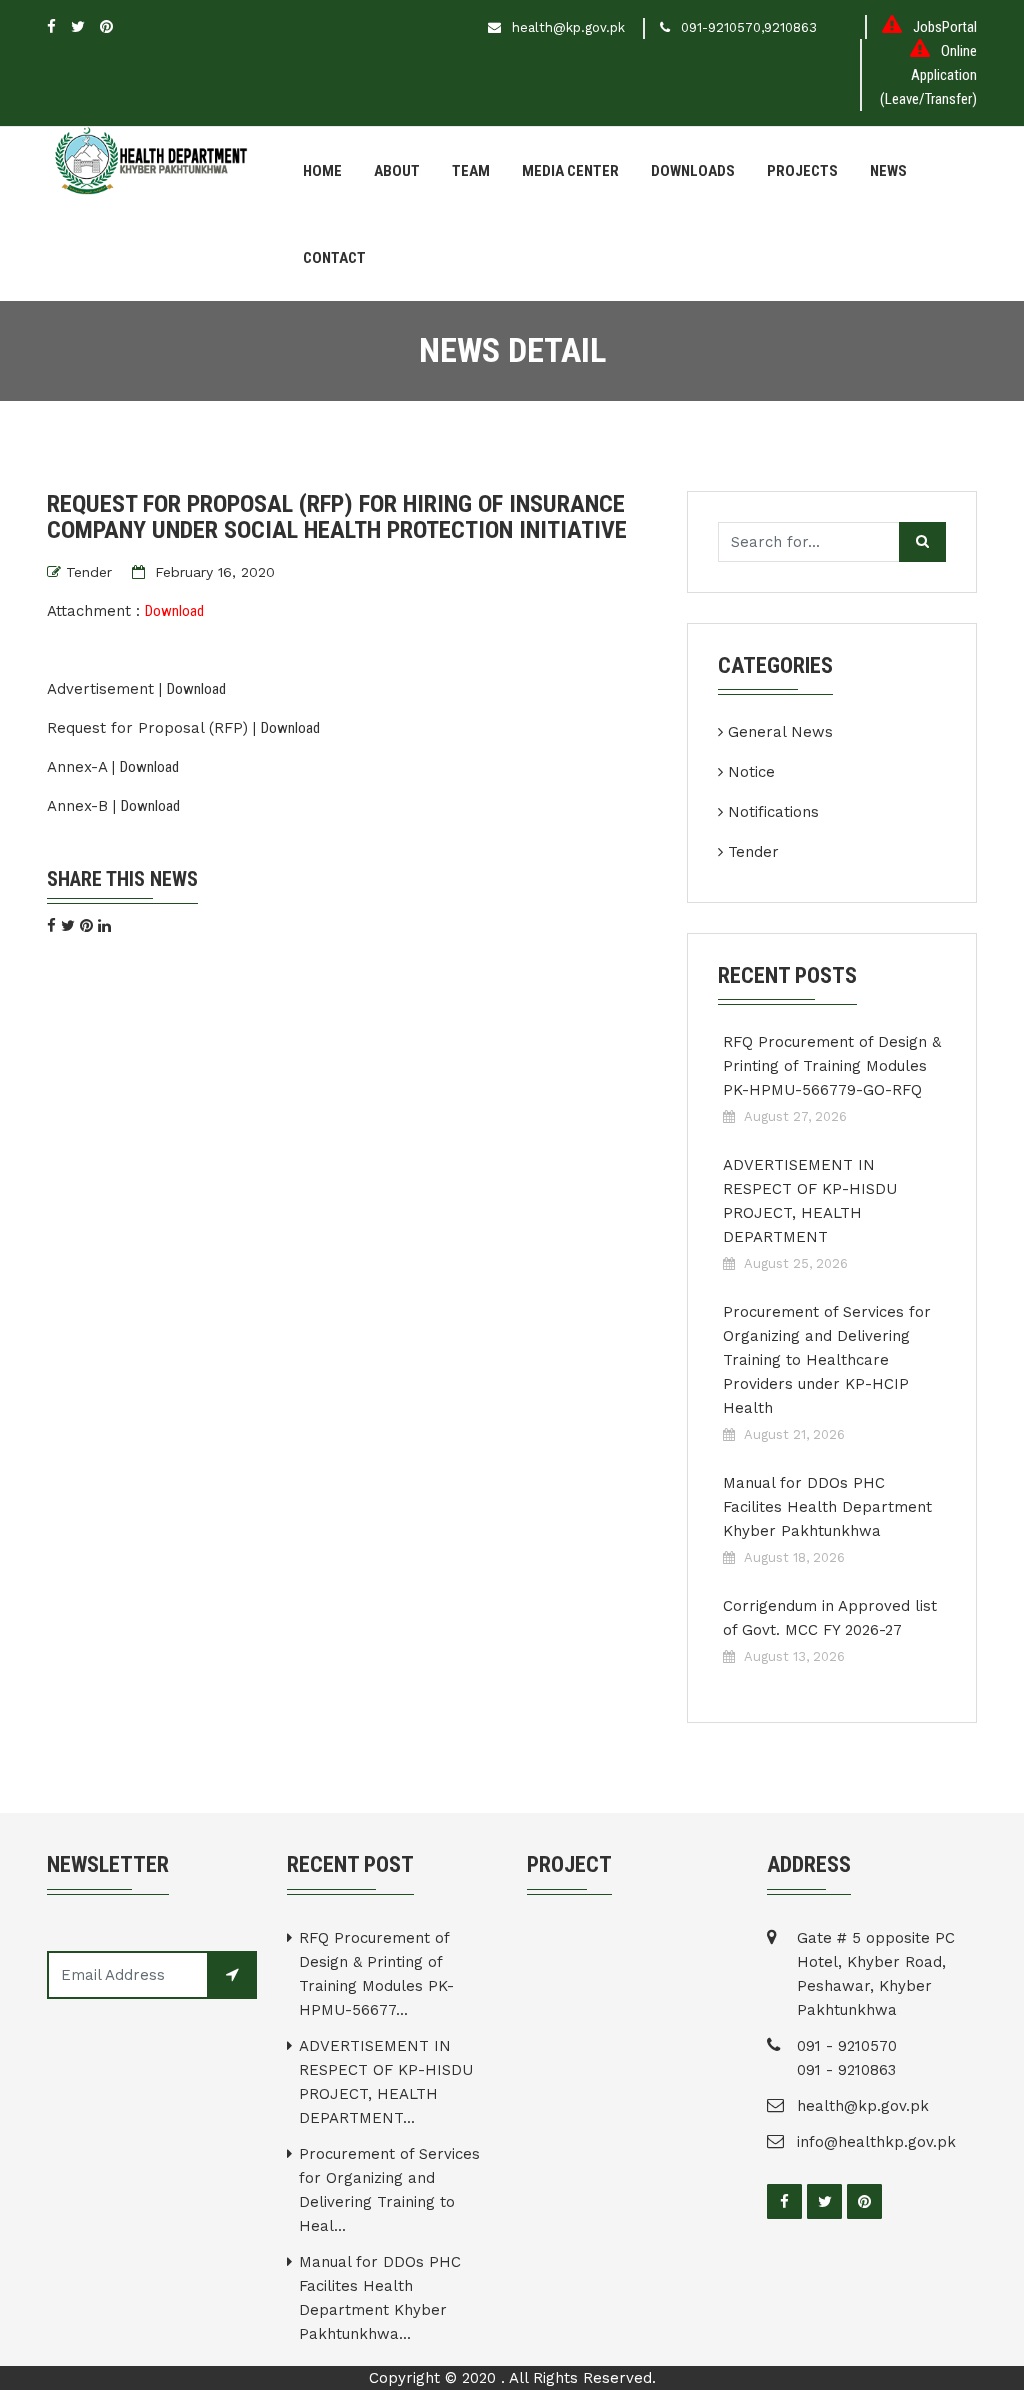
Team (471, 171)
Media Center (570, 171)
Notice (751, 772)
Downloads (693, 171)
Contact (334, 258)
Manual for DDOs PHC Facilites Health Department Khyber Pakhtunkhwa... (380, 2298)
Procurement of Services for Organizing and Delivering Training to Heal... (389, 2190)
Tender (89, 572)
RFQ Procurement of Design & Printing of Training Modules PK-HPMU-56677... (376, 1974)
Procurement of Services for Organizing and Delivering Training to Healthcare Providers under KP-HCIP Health (827, 1360)
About (397, 171)
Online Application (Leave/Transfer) (928, 75)
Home (322, 171)
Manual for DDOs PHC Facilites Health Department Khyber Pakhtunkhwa (827, 1507)
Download (174, 611)
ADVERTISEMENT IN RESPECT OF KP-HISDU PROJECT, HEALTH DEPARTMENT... (386, 2082)
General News (780, 732)
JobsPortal (945, 27)
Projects (802, 171)
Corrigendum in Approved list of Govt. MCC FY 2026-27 (830, 1618)
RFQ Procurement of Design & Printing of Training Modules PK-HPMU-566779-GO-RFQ (832, 1066)
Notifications (773, 812)
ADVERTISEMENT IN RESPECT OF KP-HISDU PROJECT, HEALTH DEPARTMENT (810, 1201)
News (888, 171)
